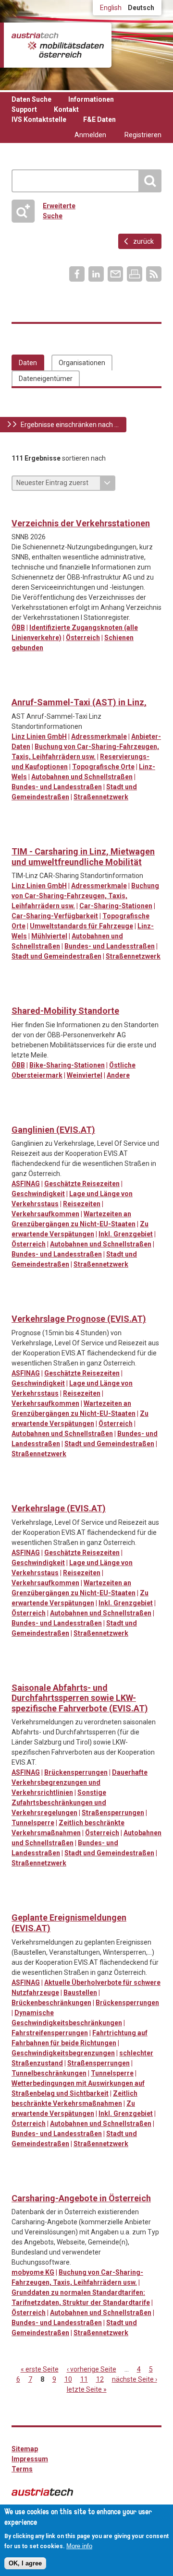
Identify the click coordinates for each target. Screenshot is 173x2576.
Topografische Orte (103, 767)
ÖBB (18, 628)
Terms (22, 2469)
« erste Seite (40, 2369)
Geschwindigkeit (38, 1194)
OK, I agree (25, 2563)
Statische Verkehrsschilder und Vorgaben (39, 1673)
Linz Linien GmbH (39, 736)
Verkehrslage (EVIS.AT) (59, 1508)
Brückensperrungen (76, 1772)
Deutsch (141, 8)
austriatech (42, 2492)
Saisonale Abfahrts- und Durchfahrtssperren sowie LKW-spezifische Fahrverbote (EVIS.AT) (80, 1698)
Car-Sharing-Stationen (116, 906)
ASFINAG (26, 1184)
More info (79, 2546)
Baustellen (80, 1993)
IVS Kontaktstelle (39, 119)
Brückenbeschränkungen (51, 2003)
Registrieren (143, 135)
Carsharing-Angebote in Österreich (81, 2198)
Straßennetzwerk (101, 797)
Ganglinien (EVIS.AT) (53, 1130)
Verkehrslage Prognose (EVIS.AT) (79, 1319)
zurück (143, 241)
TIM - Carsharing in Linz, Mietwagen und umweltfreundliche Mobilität (83, 857)
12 (100, 2379)
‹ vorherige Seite (92, 2369)
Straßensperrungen (113, 1813)
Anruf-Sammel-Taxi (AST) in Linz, (79, 702)
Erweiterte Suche (59, 211)
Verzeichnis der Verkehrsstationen (81, 523)
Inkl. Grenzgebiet (126, 1234)
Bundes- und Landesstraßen (57, 787)
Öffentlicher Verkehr (19, 508)
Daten (28, 363)
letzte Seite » (87, 2389)
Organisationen (82, 363)
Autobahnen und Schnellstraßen (82, 777)
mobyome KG (33, 2272)
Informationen (91, 99)
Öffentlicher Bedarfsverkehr (39, 687)
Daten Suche (31, 99)
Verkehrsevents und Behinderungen (98, 1902)
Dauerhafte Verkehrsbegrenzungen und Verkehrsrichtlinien (80, 1782)
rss (154, 274)
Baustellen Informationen (19, 1902)
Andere (118, 1075)
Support (24, 109)
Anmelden (90, 135)
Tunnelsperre (33, 1823)
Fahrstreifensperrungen (50, 2033)
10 (68, 2379)
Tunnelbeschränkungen (49, 2073)
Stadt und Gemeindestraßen (56, 956)
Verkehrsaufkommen (45, 1214)
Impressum (30, 2459)
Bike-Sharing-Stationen (67, 1065)
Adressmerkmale (99, 736)
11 (84, 2379)
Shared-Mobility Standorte (65, 1011)
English (111, 8)
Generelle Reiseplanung (19, 687)
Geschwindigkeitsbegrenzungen (63, 2053)
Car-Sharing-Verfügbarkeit (55, 916)
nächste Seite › (135, 2379)
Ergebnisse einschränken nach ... (70, 425)
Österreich (83, 638)
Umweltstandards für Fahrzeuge (81, 926)
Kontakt (66, 109)
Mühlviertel (49, 936)
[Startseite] (58, 45)
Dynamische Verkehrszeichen (19, 1673)
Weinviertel (85, 1075)
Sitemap (25, 2449)
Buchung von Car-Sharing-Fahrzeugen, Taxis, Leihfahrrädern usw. (85, 896)
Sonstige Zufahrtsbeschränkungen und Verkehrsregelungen (59, 1803)
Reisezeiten (82, 1204)
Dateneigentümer (46, 379)
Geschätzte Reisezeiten (82, 1184)
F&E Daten (99, 119)
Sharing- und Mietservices (59, 687)
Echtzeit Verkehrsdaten (19, 1115)
